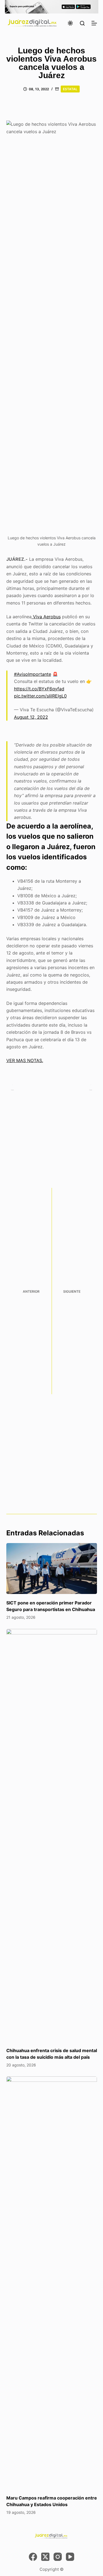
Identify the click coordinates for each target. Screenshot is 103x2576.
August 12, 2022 (31, 717)
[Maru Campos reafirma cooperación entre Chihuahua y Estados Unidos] (52, 2283)
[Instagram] (58, 2557)
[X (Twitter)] (45, 2557)
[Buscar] (82, 23)
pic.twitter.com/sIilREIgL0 (40, 696)
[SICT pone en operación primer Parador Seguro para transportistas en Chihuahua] (52, 1569)
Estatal (70, 89)
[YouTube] (70, 2557)
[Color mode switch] (70, 23)
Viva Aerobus (46, 617)
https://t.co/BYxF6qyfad (39, 689)
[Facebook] (33, 2557)
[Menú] (94, 23)
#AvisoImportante (33, 674)
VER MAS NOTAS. (25, 1060)
